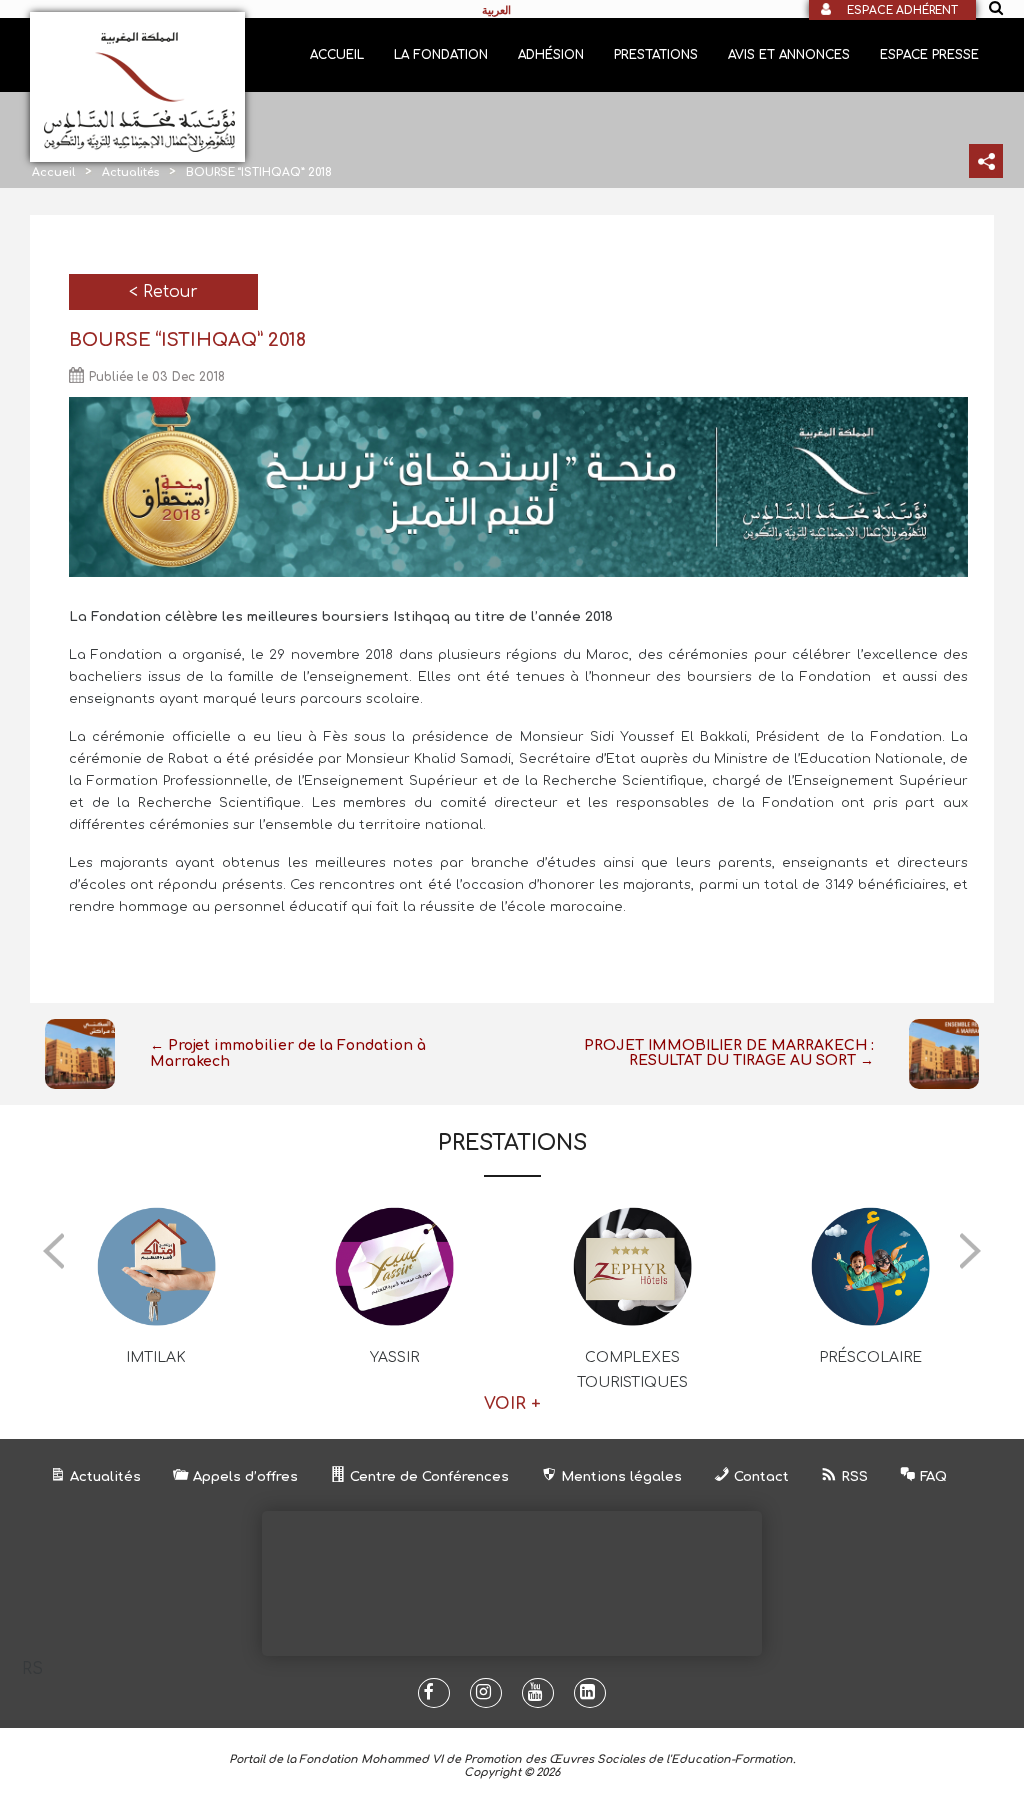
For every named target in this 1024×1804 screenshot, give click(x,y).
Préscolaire (870, 1357)
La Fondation (441, 55)
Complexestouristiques (632, 1370)
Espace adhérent (902, 10)
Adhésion (551, 55)
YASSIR (394, 1357)
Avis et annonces (789, 55)
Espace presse (929, 55)
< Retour (163, 292)
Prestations (656, 55)
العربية (496, 10)
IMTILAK (156, 1357)
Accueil (337, 55)
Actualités (130, 172)
